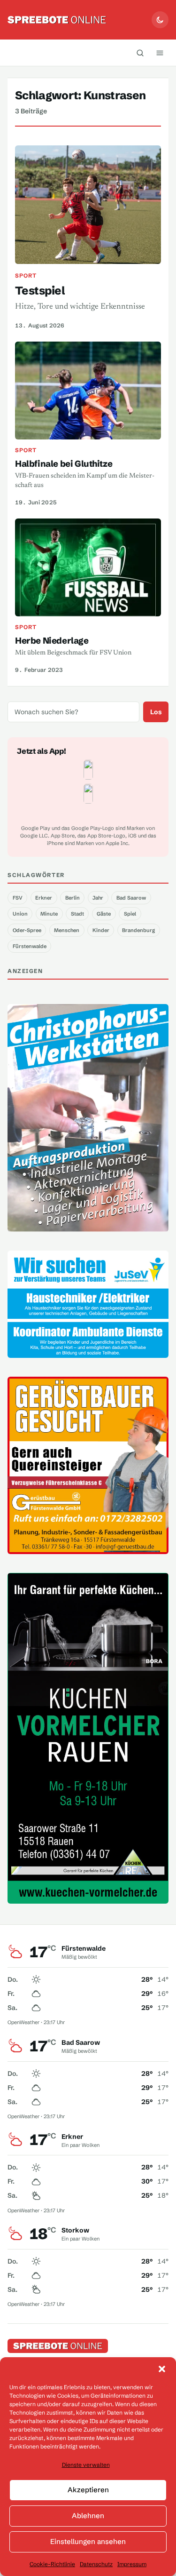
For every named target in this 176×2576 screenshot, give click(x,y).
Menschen (67, 930)
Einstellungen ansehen (88, 2541)
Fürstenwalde (30, 946)
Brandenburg (138, 930)
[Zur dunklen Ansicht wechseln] (160, 20)
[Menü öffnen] (160, 53)
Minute (49, 914)
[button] (162, 2369)
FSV (18, 898)
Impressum (132, 2564)
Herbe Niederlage (52, 641)
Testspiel (40, 291)
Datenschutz (96, 2564)
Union (20, 914)
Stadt (77, 914)
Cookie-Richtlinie (52, 2564)
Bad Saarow (131, 898)
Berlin (73, 898)
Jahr (98, 898)
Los (156, 712)
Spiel (130, 914)
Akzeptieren (88, 2490)
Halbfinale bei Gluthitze (64, 464)
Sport (26, 275)
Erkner (44, 898)
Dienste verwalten (86, 2465)
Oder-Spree (27, 930)
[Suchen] (140, 53)
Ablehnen (88, 2516)
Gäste (104, 914)
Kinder (101, 930)
